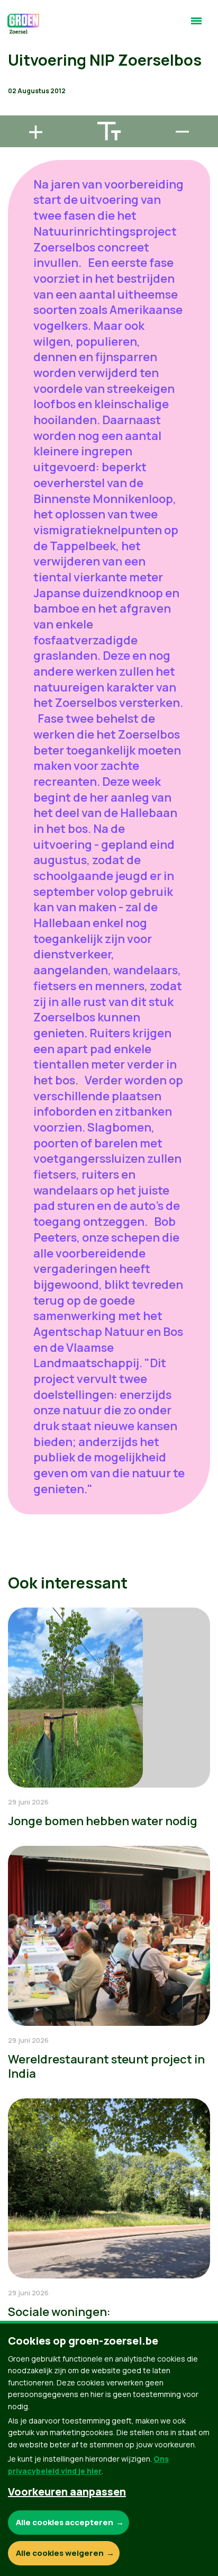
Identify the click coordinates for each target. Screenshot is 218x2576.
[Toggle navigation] (196, 25)
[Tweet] (16, 80)
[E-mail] (16, 111)
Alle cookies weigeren (60, 2553)
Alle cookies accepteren (65, 2522)
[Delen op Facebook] (16, 50)
